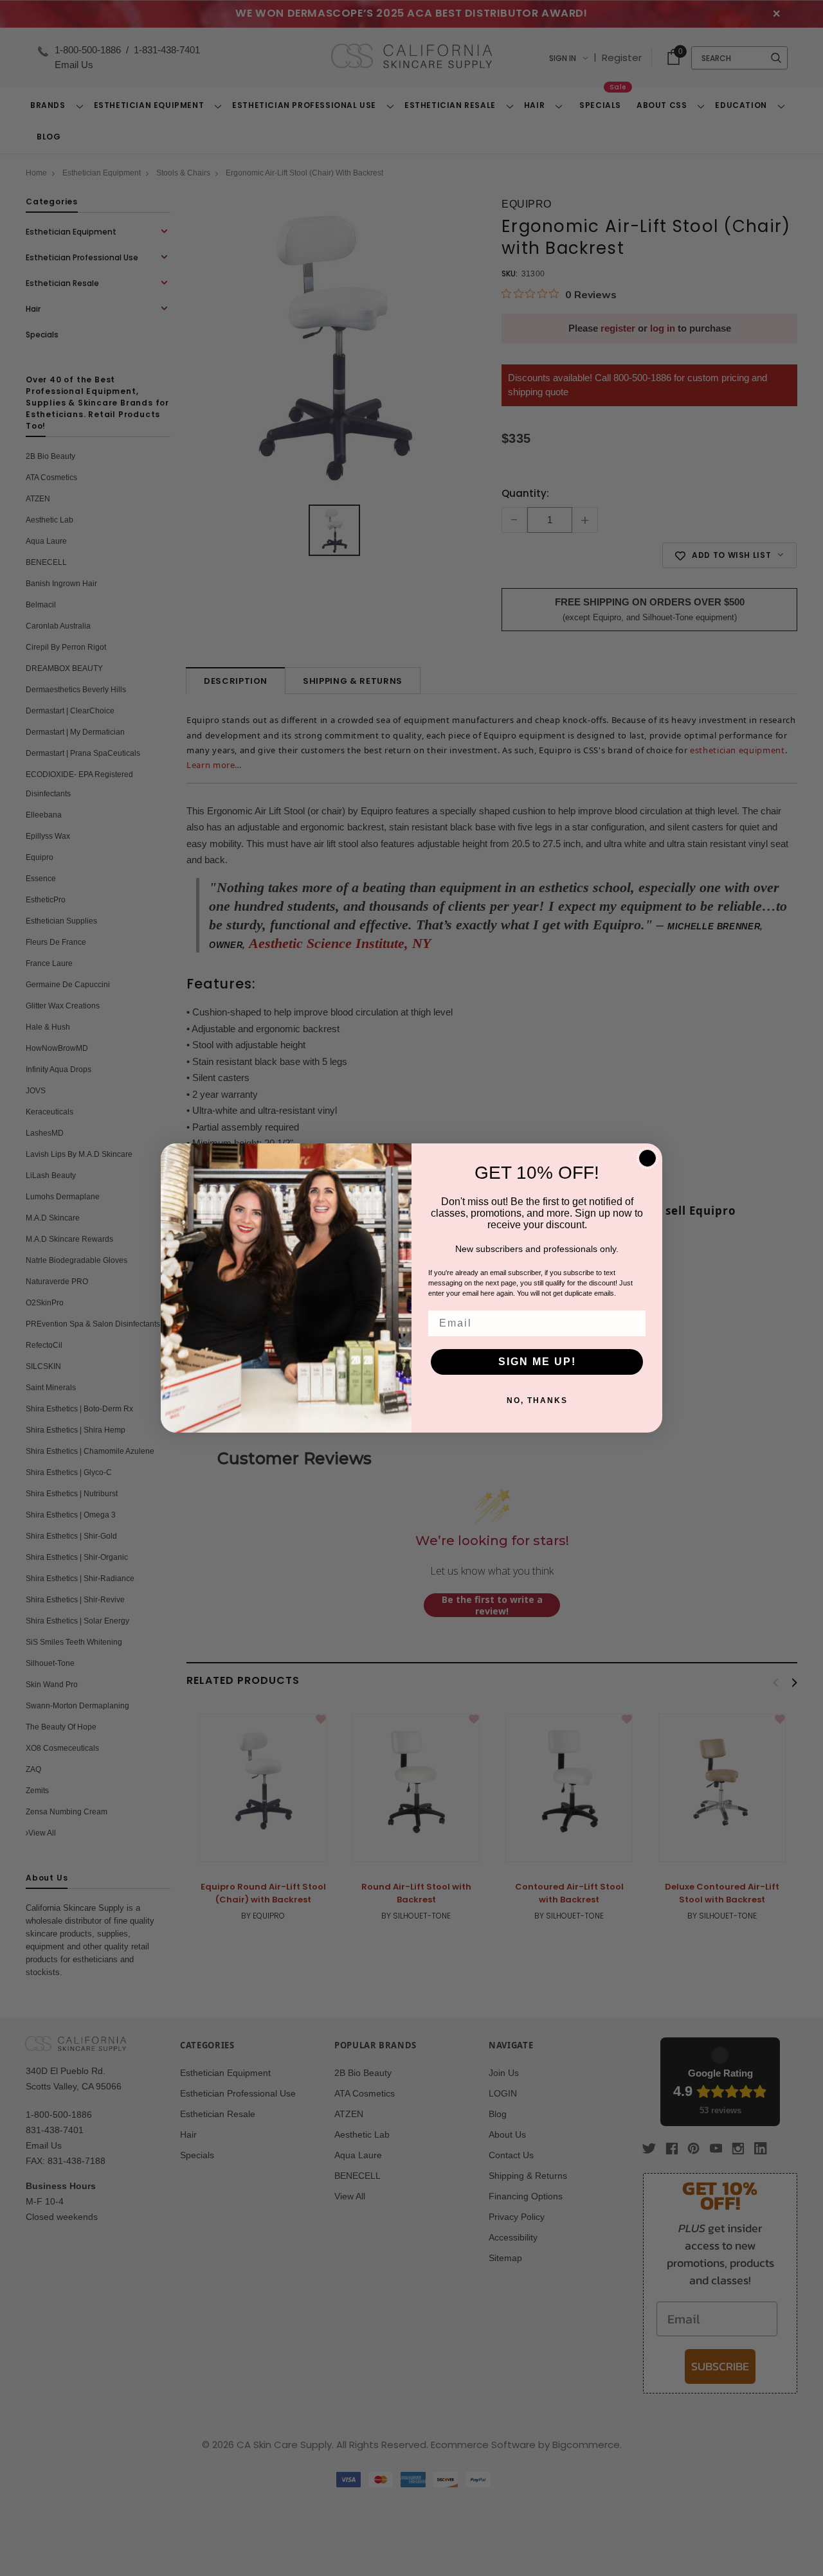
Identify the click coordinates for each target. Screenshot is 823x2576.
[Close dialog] (647, 1158)
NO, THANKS (537, 1400)
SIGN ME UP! (537, 1362)
